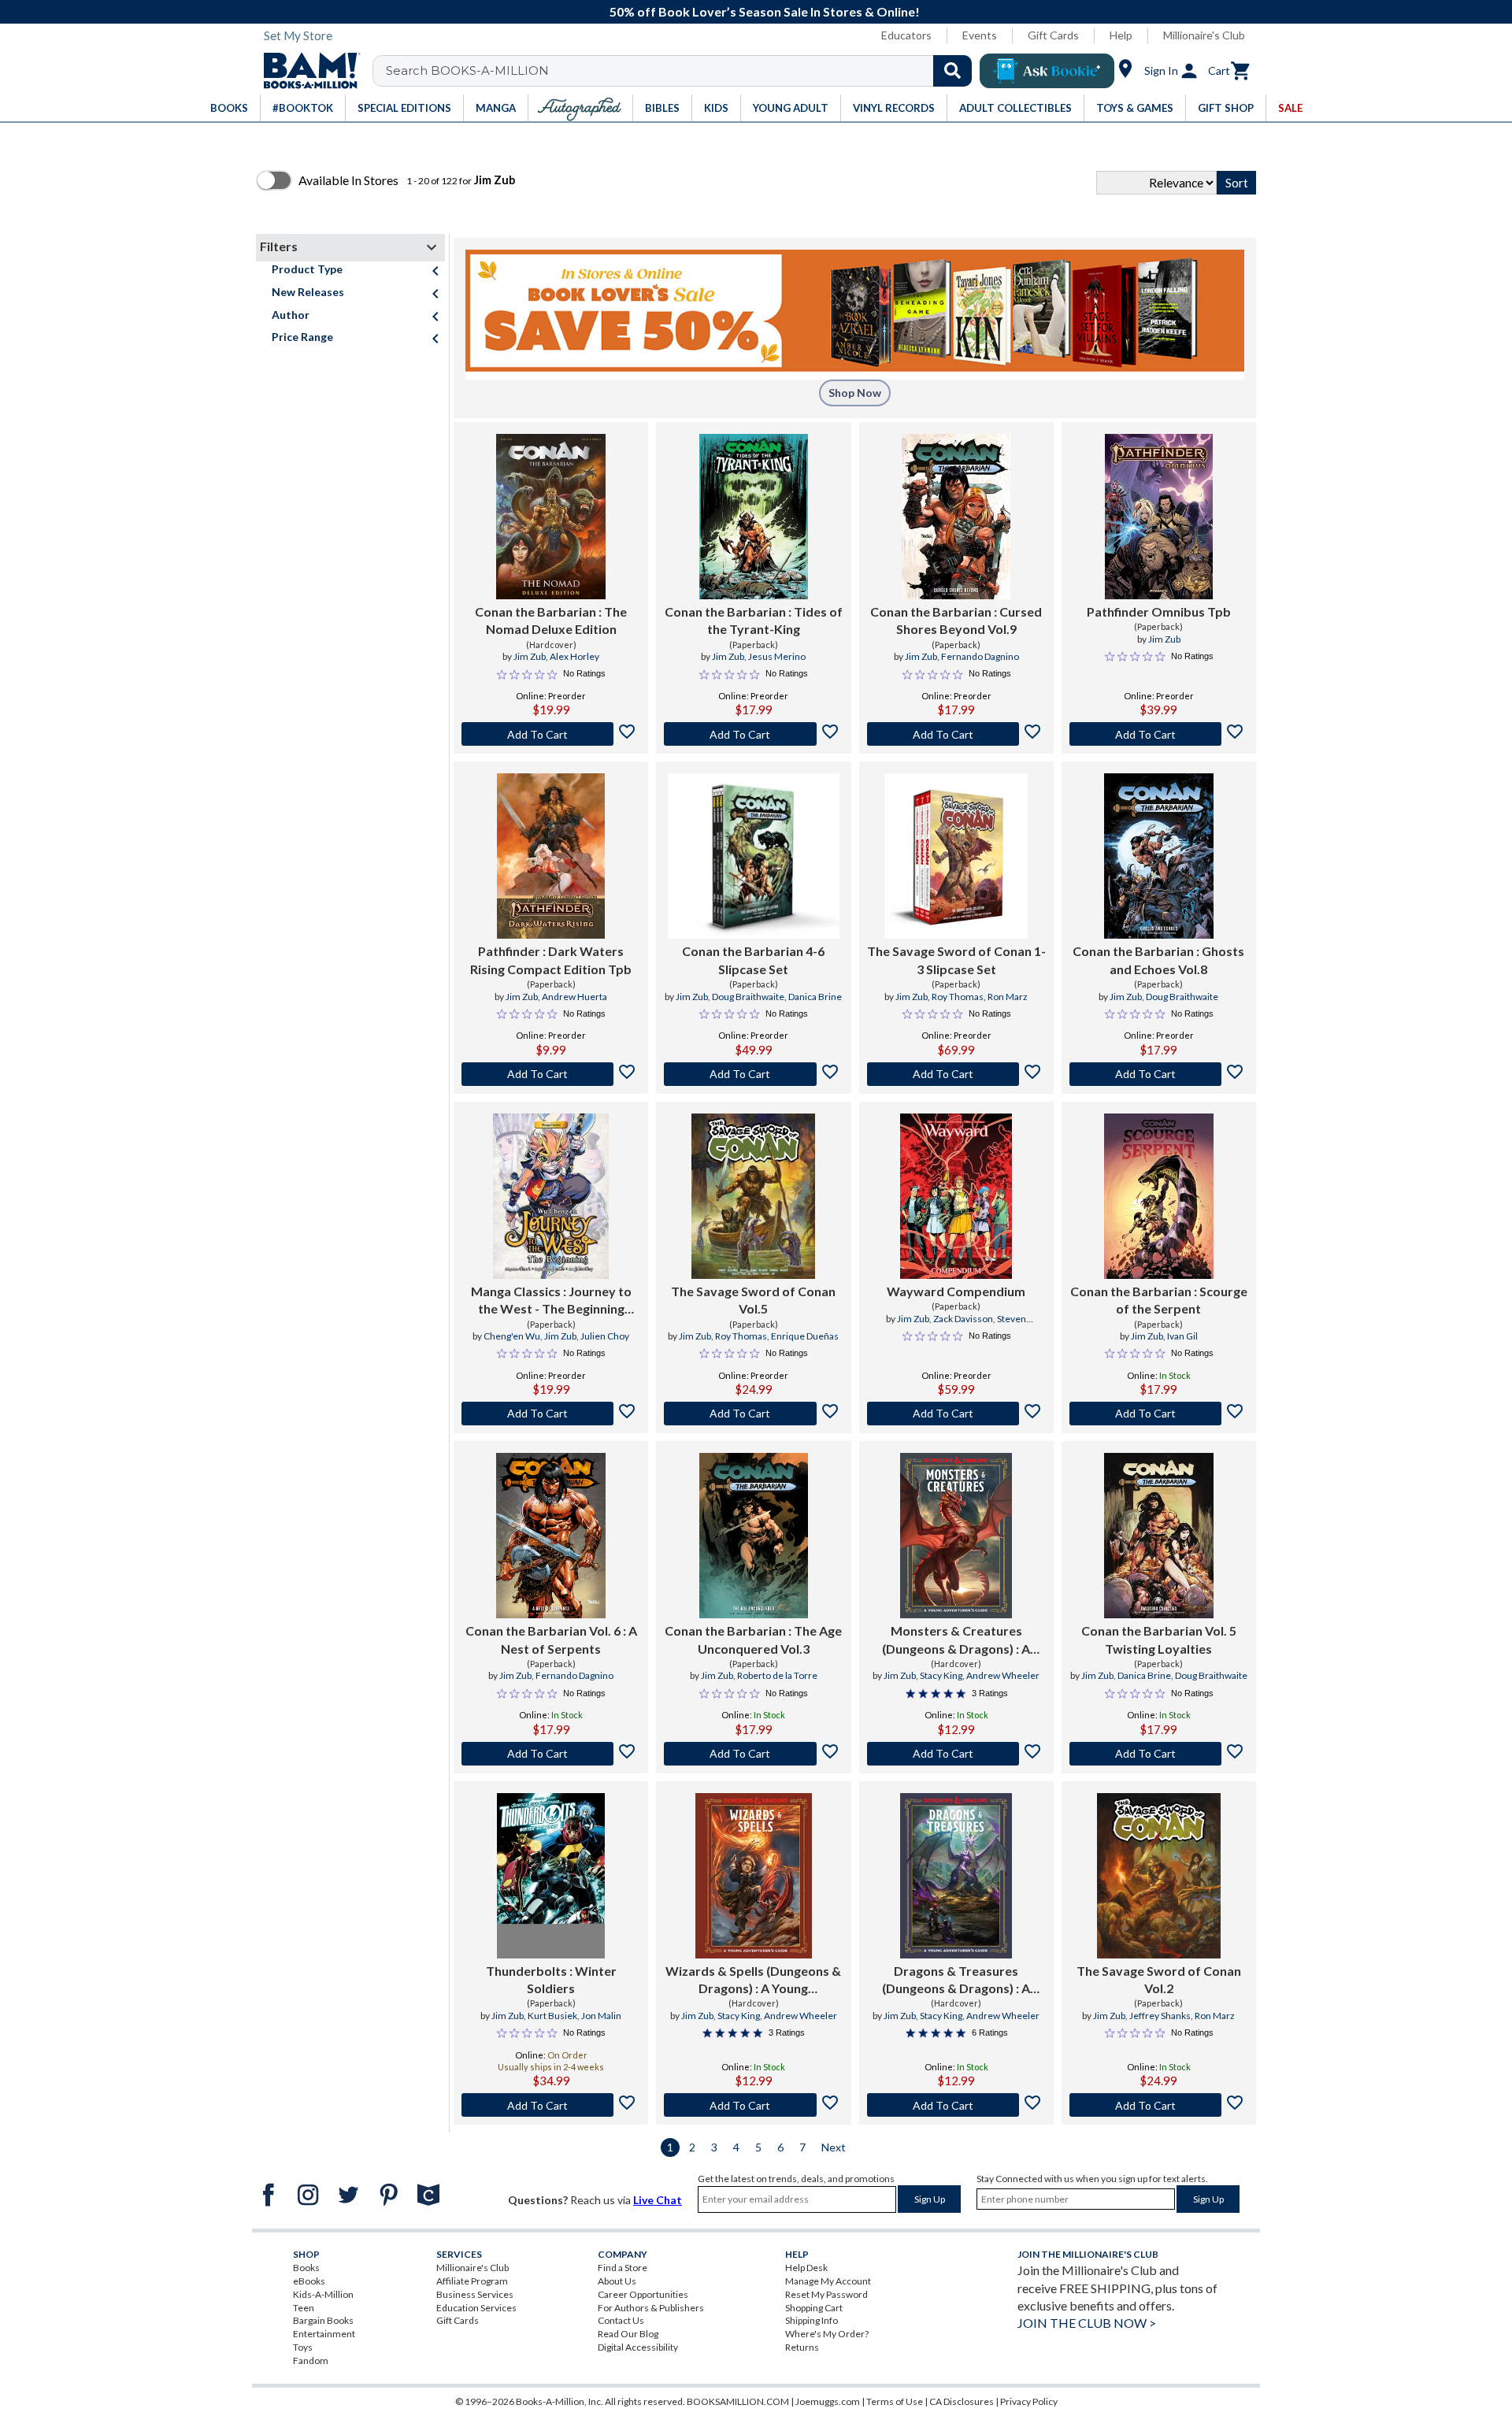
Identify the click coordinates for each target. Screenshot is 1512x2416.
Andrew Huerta (574, 997)
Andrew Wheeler (1003, 1675)
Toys (303, 2347)
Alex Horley (574, 656)
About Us (617, 2281)
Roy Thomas (958, 997)
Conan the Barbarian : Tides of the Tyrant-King (754, 620)
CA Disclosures (962, 2401)
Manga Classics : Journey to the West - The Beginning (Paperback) (551, 1301)
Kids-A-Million (323, 2294)
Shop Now (855, 393)
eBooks (309, 2281)
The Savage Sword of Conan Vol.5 (753, 1300)
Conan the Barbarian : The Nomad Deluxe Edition (551, 620)
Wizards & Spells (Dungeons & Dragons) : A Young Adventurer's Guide (753, 1981)
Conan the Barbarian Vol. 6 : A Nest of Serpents (551, 1639)
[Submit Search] (952, 71)
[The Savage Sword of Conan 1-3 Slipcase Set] (956, 856)
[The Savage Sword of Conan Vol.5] (753, 1196)
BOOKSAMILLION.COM (738, 2401)
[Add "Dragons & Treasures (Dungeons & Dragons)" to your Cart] (956, 2105)
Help (1121, 35)
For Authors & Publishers (651, 2308)
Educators (906, 35)
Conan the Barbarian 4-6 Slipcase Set (753, 960)
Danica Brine (815, 997)
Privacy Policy (1029, 2401)
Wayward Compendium (956, 1291)
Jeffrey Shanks (1160, 2016)
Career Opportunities (643, 2294)
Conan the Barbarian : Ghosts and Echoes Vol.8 (1158, 960)
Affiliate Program (472, 2281)
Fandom (311, 2360)
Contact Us (621, 2320)
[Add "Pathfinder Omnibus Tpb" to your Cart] (1159, 734)
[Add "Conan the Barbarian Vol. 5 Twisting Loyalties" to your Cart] (1159, 1754)
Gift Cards (1053, 35)
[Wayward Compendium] (956, 1196)
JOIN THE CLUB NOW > (1087, 2323)
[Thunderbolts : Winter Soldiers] (550, 1876)
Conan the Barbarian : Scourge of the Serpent (1159, 1300)
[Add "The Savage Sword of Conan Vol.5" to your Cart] (753, 1414)
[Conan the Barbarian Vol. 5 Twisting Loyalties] (1159, 1536)
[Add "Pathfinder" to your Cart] (551, 1074)
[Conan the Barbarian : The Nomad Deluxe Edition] (551, 517)
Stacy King (941, 1675)
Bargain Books (323, 2320)
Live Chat (658, 2200)
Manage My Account (828, 2281)
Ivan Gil (1182, 1336)
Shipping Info (812, 2320)
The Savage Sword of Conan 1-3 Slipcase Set (956, 960)
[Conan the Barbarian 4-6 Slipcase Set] (753, 856)
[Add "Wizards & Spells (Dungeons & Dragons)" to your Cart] (753, 2105)
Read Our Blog (628, 2334)
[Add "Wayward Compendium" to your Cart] (956, 1414)
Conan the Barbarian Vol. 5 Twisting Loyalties (1159, 1639)
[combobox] (682, 71)
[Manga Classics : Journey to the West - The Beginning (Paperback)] (551, 1196)
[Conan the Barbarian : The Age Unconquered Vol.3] (754, 1536)
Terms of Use (895, 2401)
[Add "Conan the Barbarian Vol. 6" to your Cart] (551, 1754)
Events (980, 35)
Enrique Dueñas (805, 1336)
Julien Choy (605, 1336)
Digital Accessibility (638, 2347)
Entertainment (324, 2334)
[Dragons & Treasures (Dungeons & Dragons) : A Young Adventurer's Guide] (956, 1876)
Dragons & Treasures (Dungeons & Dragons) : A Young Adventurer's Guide (956, 1981)
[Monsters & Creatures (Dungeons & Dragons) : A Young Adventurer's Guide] (956, 1536)
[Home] (306, 71)
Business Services (475, 2294)
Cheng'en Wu (512, 1336)
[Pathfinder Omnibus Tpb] (1158, 517)
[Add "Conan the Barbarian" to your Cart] (551, 734)
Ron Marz (1008, 997)
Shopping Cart (814, 2308)
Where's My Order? (827, 2334)
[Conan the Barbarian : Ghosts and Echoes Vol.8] (1159, 856)
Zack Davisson (963, 1319)
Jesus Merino (777, 656)
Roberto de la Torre (777, 1675)
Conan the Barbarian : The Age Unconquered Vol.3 (753, 1639)
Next (834, 2147)
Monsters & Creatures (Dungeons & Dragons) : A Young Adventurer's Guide (956, 1640)
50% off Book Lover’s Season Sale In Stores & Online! (765, 11)
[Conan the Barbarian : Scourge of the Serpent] (1159, 1196)
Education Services (476, 2308)
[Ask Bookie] (1047, 71)
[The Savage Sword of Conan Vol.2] (1159, 1876)
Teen (304, 2308)
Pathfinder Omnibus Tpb (1159, 611)
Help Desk (806, 2268)
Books (306, 2268)
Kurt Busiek (552, 2016)
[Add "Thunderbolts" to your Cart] (551, 2105)
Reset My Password (826, 2294)
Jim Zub (530, 656)
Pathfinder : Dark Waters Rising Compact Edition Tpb (551, 960)
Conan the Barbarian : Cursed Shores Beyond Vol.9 (956, 620)
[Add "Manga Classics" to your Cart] (551, 1414)
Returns (802, 2347)
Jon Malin (601, 2016)
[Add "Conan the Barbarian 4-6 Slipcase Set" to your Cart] (753, 1074)
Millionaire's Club (1204, 35)
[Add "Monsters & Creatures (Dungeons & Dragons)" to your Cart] (956, 1754)
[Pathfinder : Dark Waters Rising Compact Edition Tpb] (550, 856)
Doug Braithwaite (748, 997)
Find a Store (623, 2268)
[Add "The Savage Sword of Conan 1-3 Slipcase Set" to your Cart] (956, 1074)
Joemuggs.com (828, 2401)
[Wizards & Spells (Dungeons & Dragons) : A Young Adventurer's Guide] (754, 1876)
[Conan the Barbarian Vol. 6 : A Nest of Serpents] (551, 1536)
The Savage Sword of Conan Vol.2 (1159, 1979)
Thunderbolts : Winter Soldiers (551, 1979)
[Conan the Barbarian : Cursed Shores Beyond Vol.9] (956, 517)
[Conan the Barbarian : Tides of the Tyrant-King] (754, 517)
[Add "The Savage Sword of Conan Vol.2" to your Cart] (1159, 2105)
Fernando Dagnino (980, 656)
